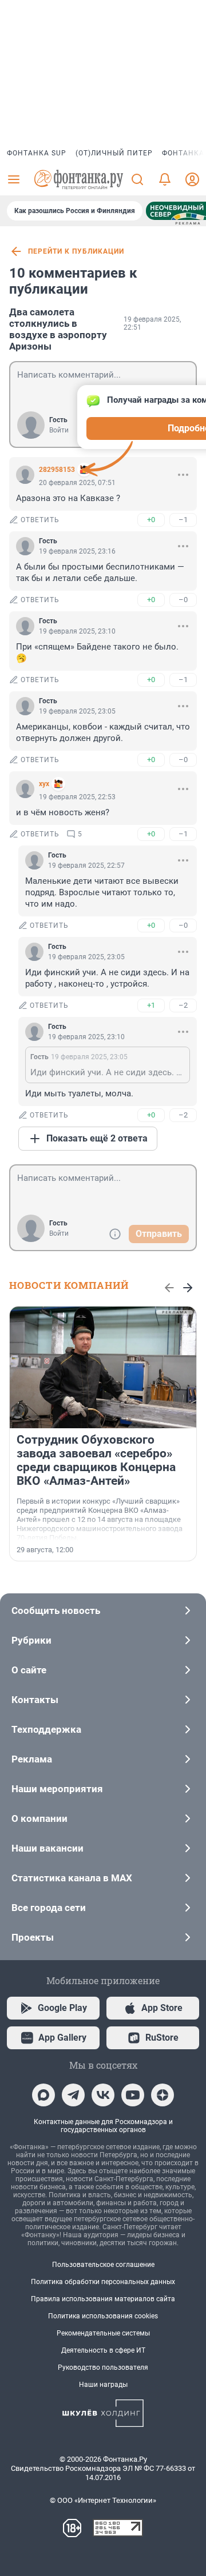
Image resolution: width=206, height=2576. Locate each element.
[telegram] (73, 2095)
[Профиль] (192, 179)
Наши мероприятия (57, 1789)
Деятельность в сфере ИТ (103, 2350)
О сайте (29, 1670)
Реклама (32, 1759)
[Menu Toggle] (14, 179)
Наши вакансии (47, 1848)
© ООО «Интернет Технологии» (103, 2500)
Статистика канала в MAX (72, 1878)
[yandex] (163, 2095)
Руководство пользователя (103, 2367)
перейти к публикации (76, 251)
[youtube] (133, 2095)
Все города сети (49, 1908)
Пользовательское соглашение (103, 2265)
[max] (43, 2095)
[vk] (103, 2095)
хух (44, 784)
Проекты (33, 1937)
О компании (39, 1818)
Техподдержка (46, 1729)
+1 (151, 1005)
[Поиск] (137, 179)
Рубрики (31, 1640)
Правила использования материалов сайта (103, 2299)
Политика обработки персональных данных (103, 2282)
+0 (151, 520)
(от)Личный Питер (114, 153)
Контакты (35, 1700)
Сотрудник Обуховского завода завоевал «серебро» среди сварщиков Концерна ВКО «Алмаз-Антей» (96, 1460)
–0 (183, 600)
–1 (183, 520)
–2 (183, 1005)
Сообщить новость (56, 1610)
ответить (40, 520)
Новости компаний (69, 1285)
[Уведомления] (165, 179)
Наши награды (103, 2385)
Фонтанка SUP (37, 153)
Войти (59, 430)
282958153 (57, 470)
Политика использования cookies (103, 2316)
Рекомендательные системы (103, 2333)
